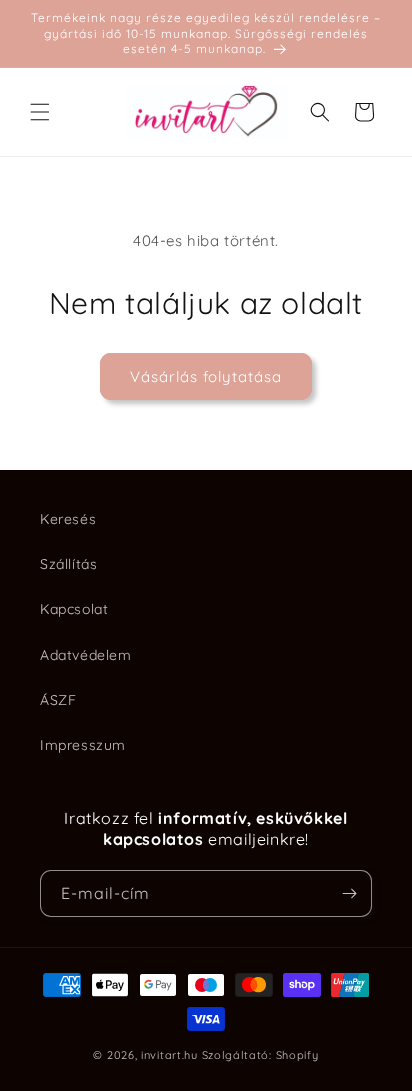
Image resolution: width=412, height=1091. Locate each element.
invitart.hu (169, 1055)
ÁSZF (58, 700)
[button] (40, 112)
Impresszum (83, 745)
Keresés (68, 519)
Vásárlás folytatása (206, 376)
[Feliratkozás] (349, 893)
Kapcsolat (74, 609)
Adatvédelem (86, 655)
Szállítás (68, 564)
